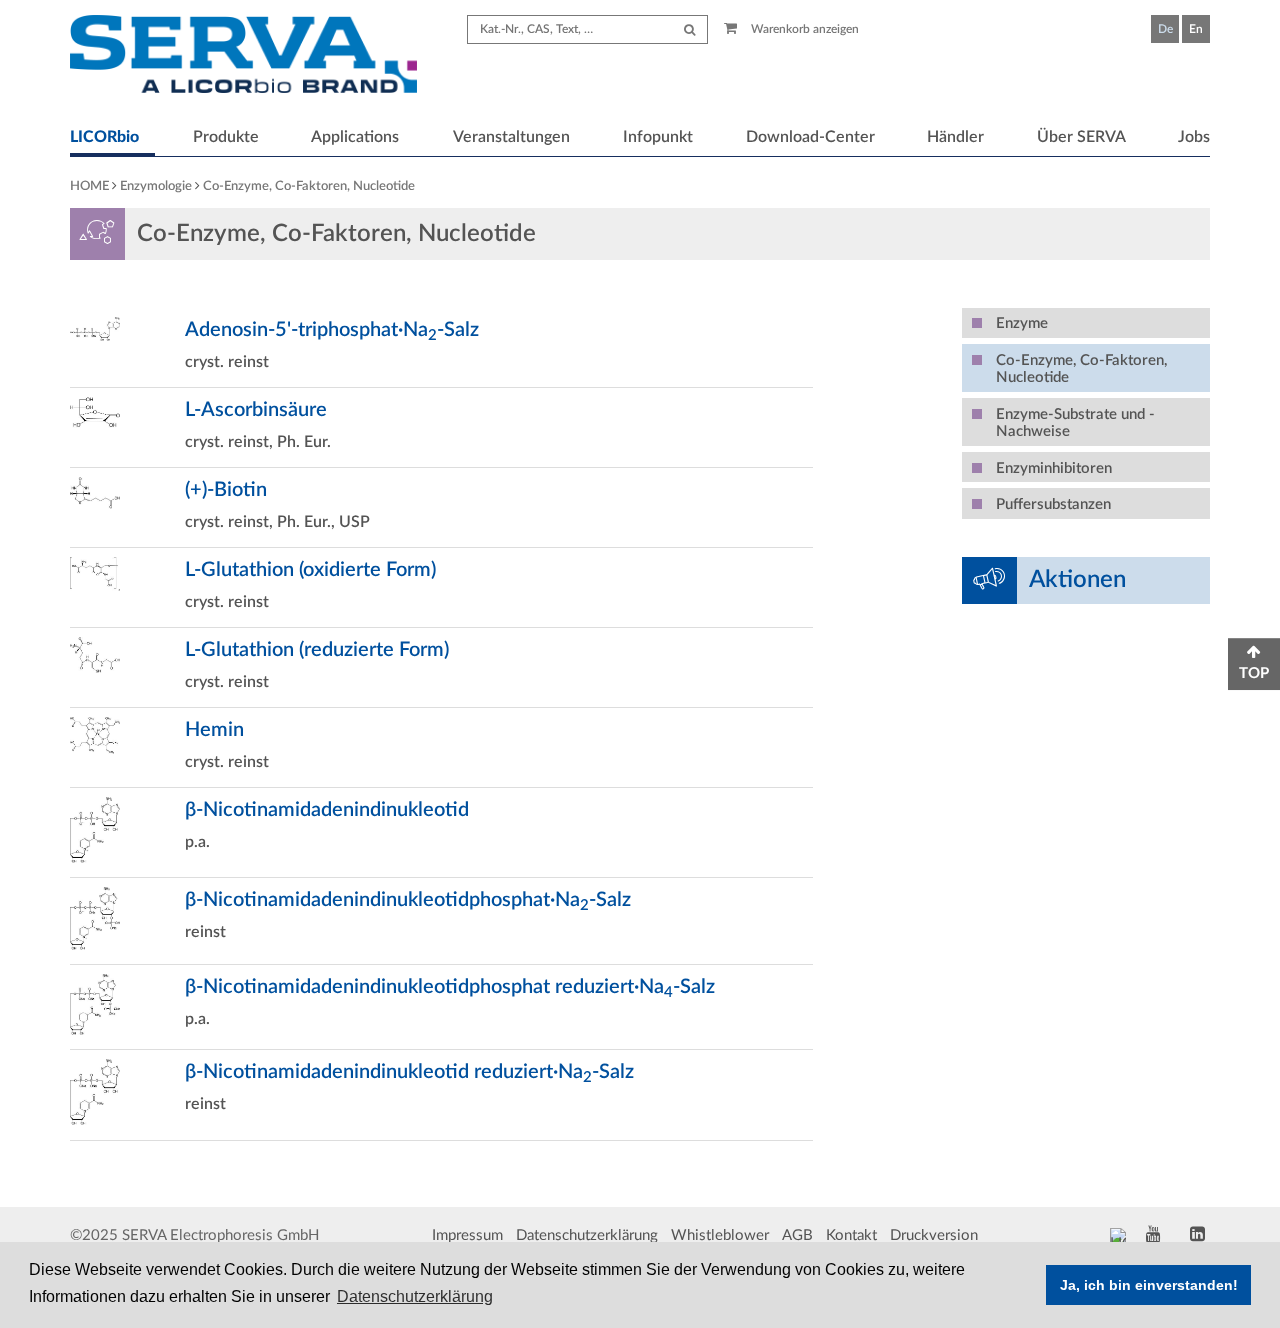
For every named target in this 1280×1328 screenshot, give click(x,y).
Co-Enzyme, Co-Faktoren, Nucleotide (309, 186)
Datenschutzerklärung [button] (415, 1296)
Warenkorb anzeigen (803, 29)
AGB (797, 1235)
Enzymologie (156, 186)
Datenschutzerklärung (587, 1235)
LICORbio (104, 137)
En (1196, 29)
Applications (355, 137)
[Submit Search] (689, 29)
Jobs (1194, 137)
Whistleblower (720, 1235)
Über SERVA (1081, 137)
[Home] (243, 57)
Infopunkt (658, 137)
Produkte (226, 137)
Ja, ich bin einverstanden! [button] (1149, 1285)
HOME (89, 186)
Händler (955, 137)
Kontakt (851, 1235)
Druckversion (934, 1235)
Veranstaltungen (511, 137)
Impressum (467, 1235)
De (1165, 29)
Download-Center (810, 137)
